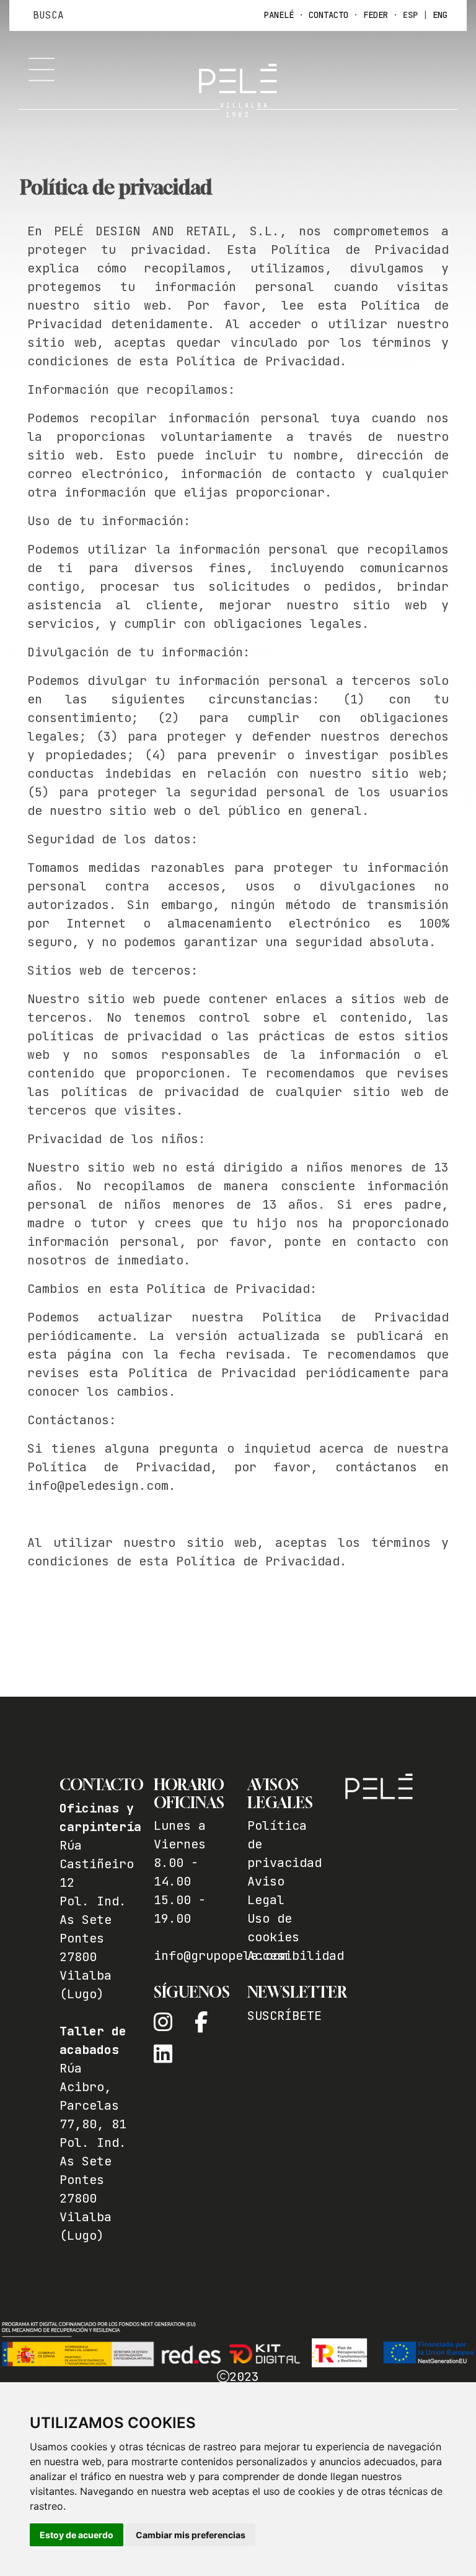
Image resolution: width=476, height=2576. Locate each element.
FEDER (376, 15)
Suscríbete (284, 2016)
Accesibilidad (296, 1956)
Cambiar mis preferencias (191, 2535)
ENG (440, 15)
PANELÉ (279, 15)
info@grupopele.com (221, 1956)
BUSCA (48, 15)
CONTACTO (328, 15)
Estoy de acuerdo (77, 2535)
